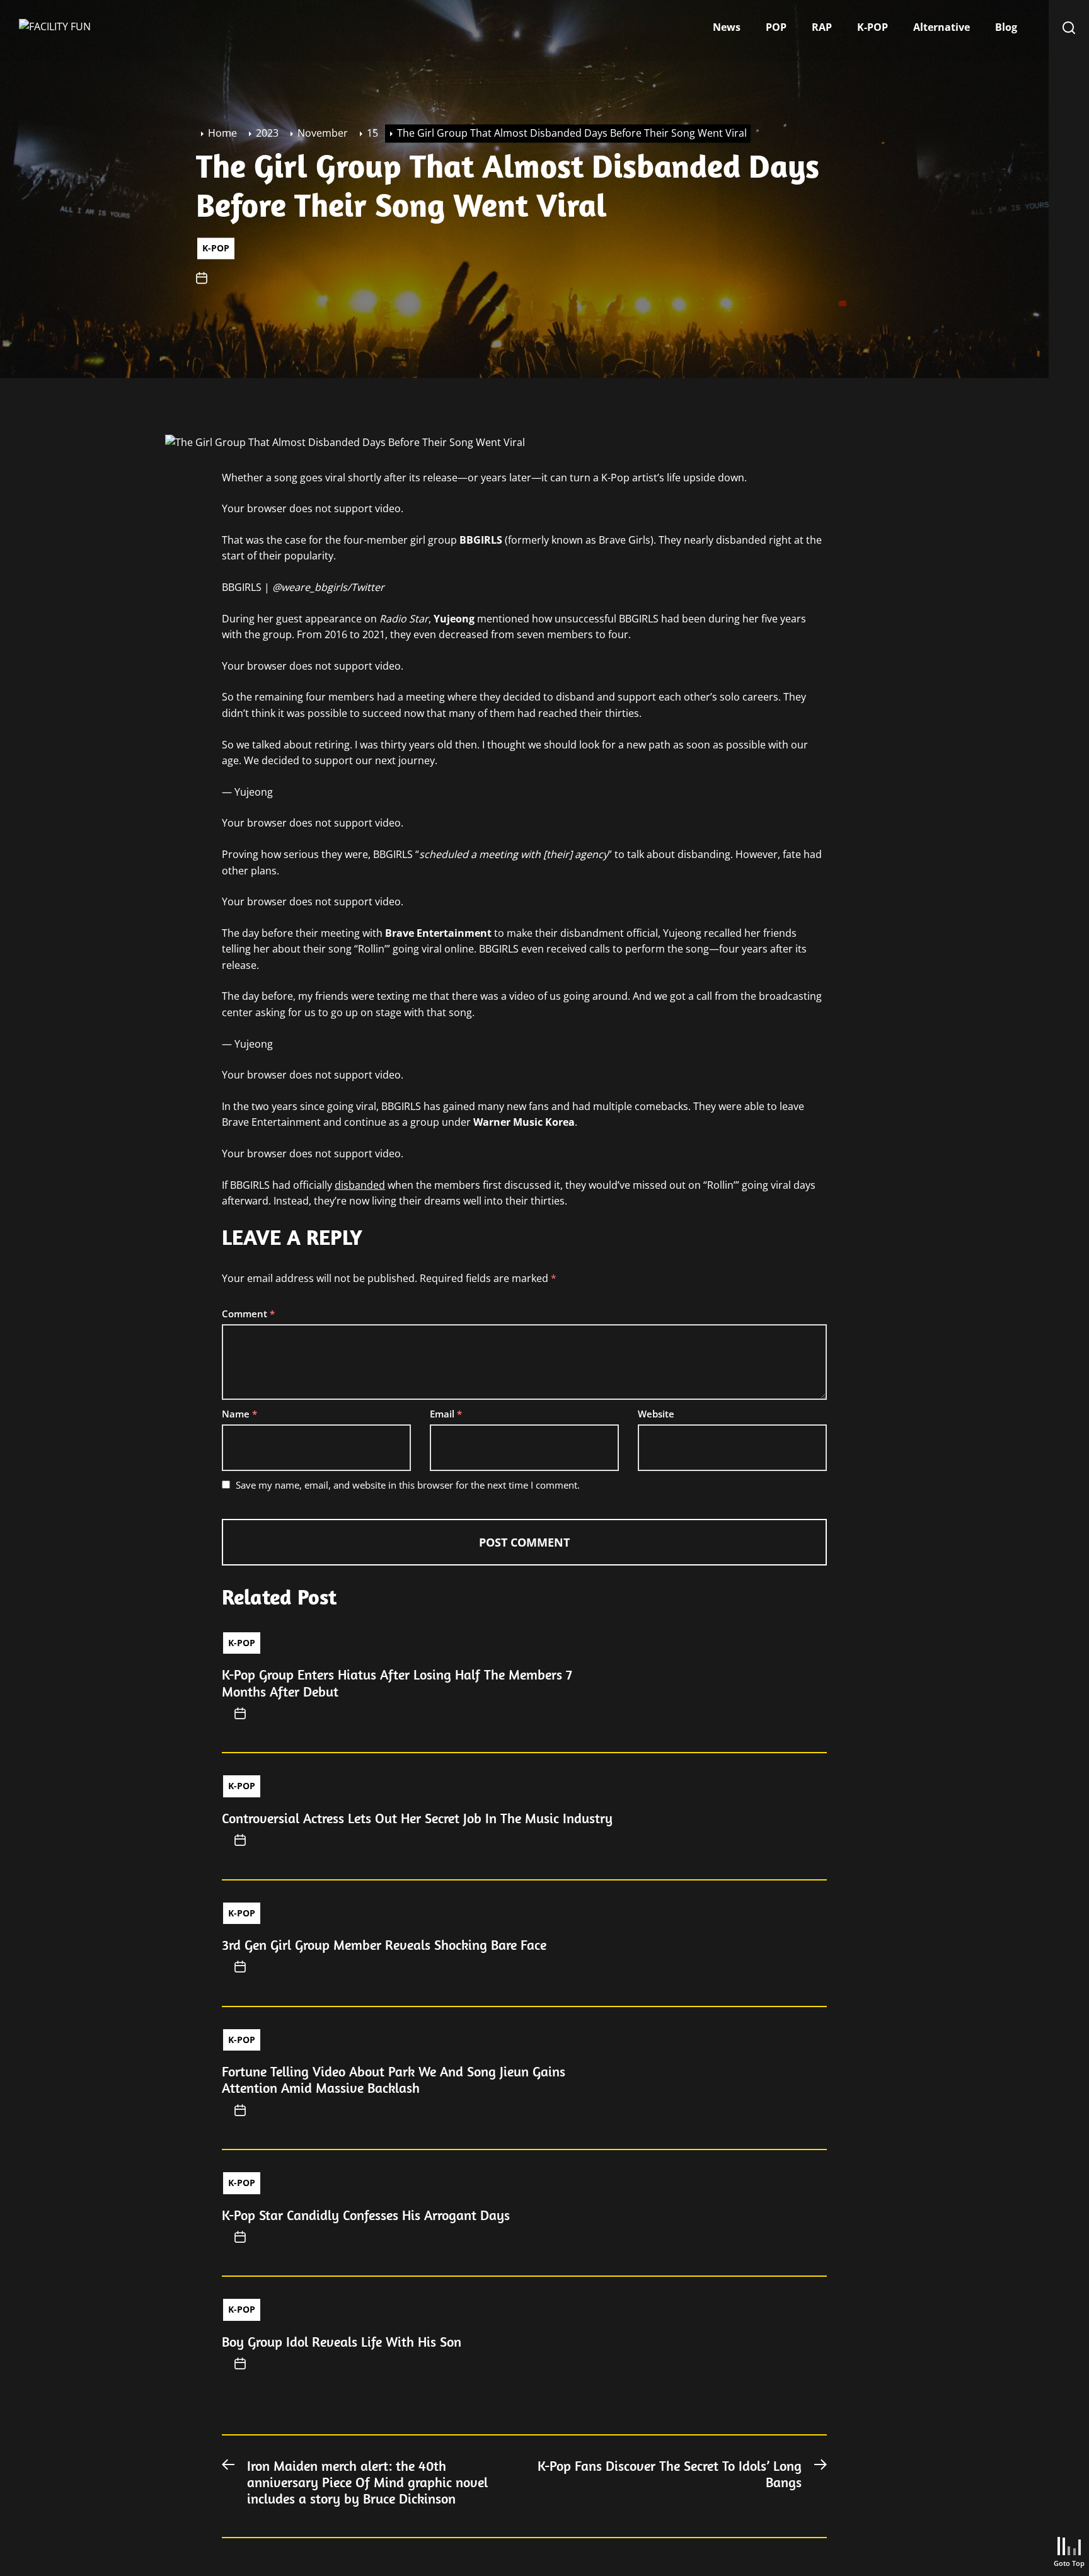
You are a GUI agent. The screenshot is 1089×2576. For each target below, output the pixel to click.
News (727, 27)
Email (446, 1414)
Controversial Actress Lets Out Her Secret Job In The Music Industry (417, 1818)
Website (656, 1414)
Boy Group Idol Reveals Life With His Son (342, 2342)
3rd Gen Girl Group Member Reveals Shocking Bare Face (384, 1945)
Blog (1006, 27)
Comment (248, 1314)
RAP (822, 27)
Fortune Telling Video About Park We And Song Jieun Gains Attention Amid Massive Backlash (394, 2080)
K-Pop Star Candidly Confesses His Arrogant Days (366, 2215)
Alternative (942, 27)
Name (239, 1414)
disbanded (360, 1185)
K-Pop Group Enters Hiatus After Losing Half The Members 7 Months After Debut (397, 1683)
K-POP (873, 27)
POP (776, 27)
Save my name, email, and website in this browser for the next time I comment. (408, 1485)
